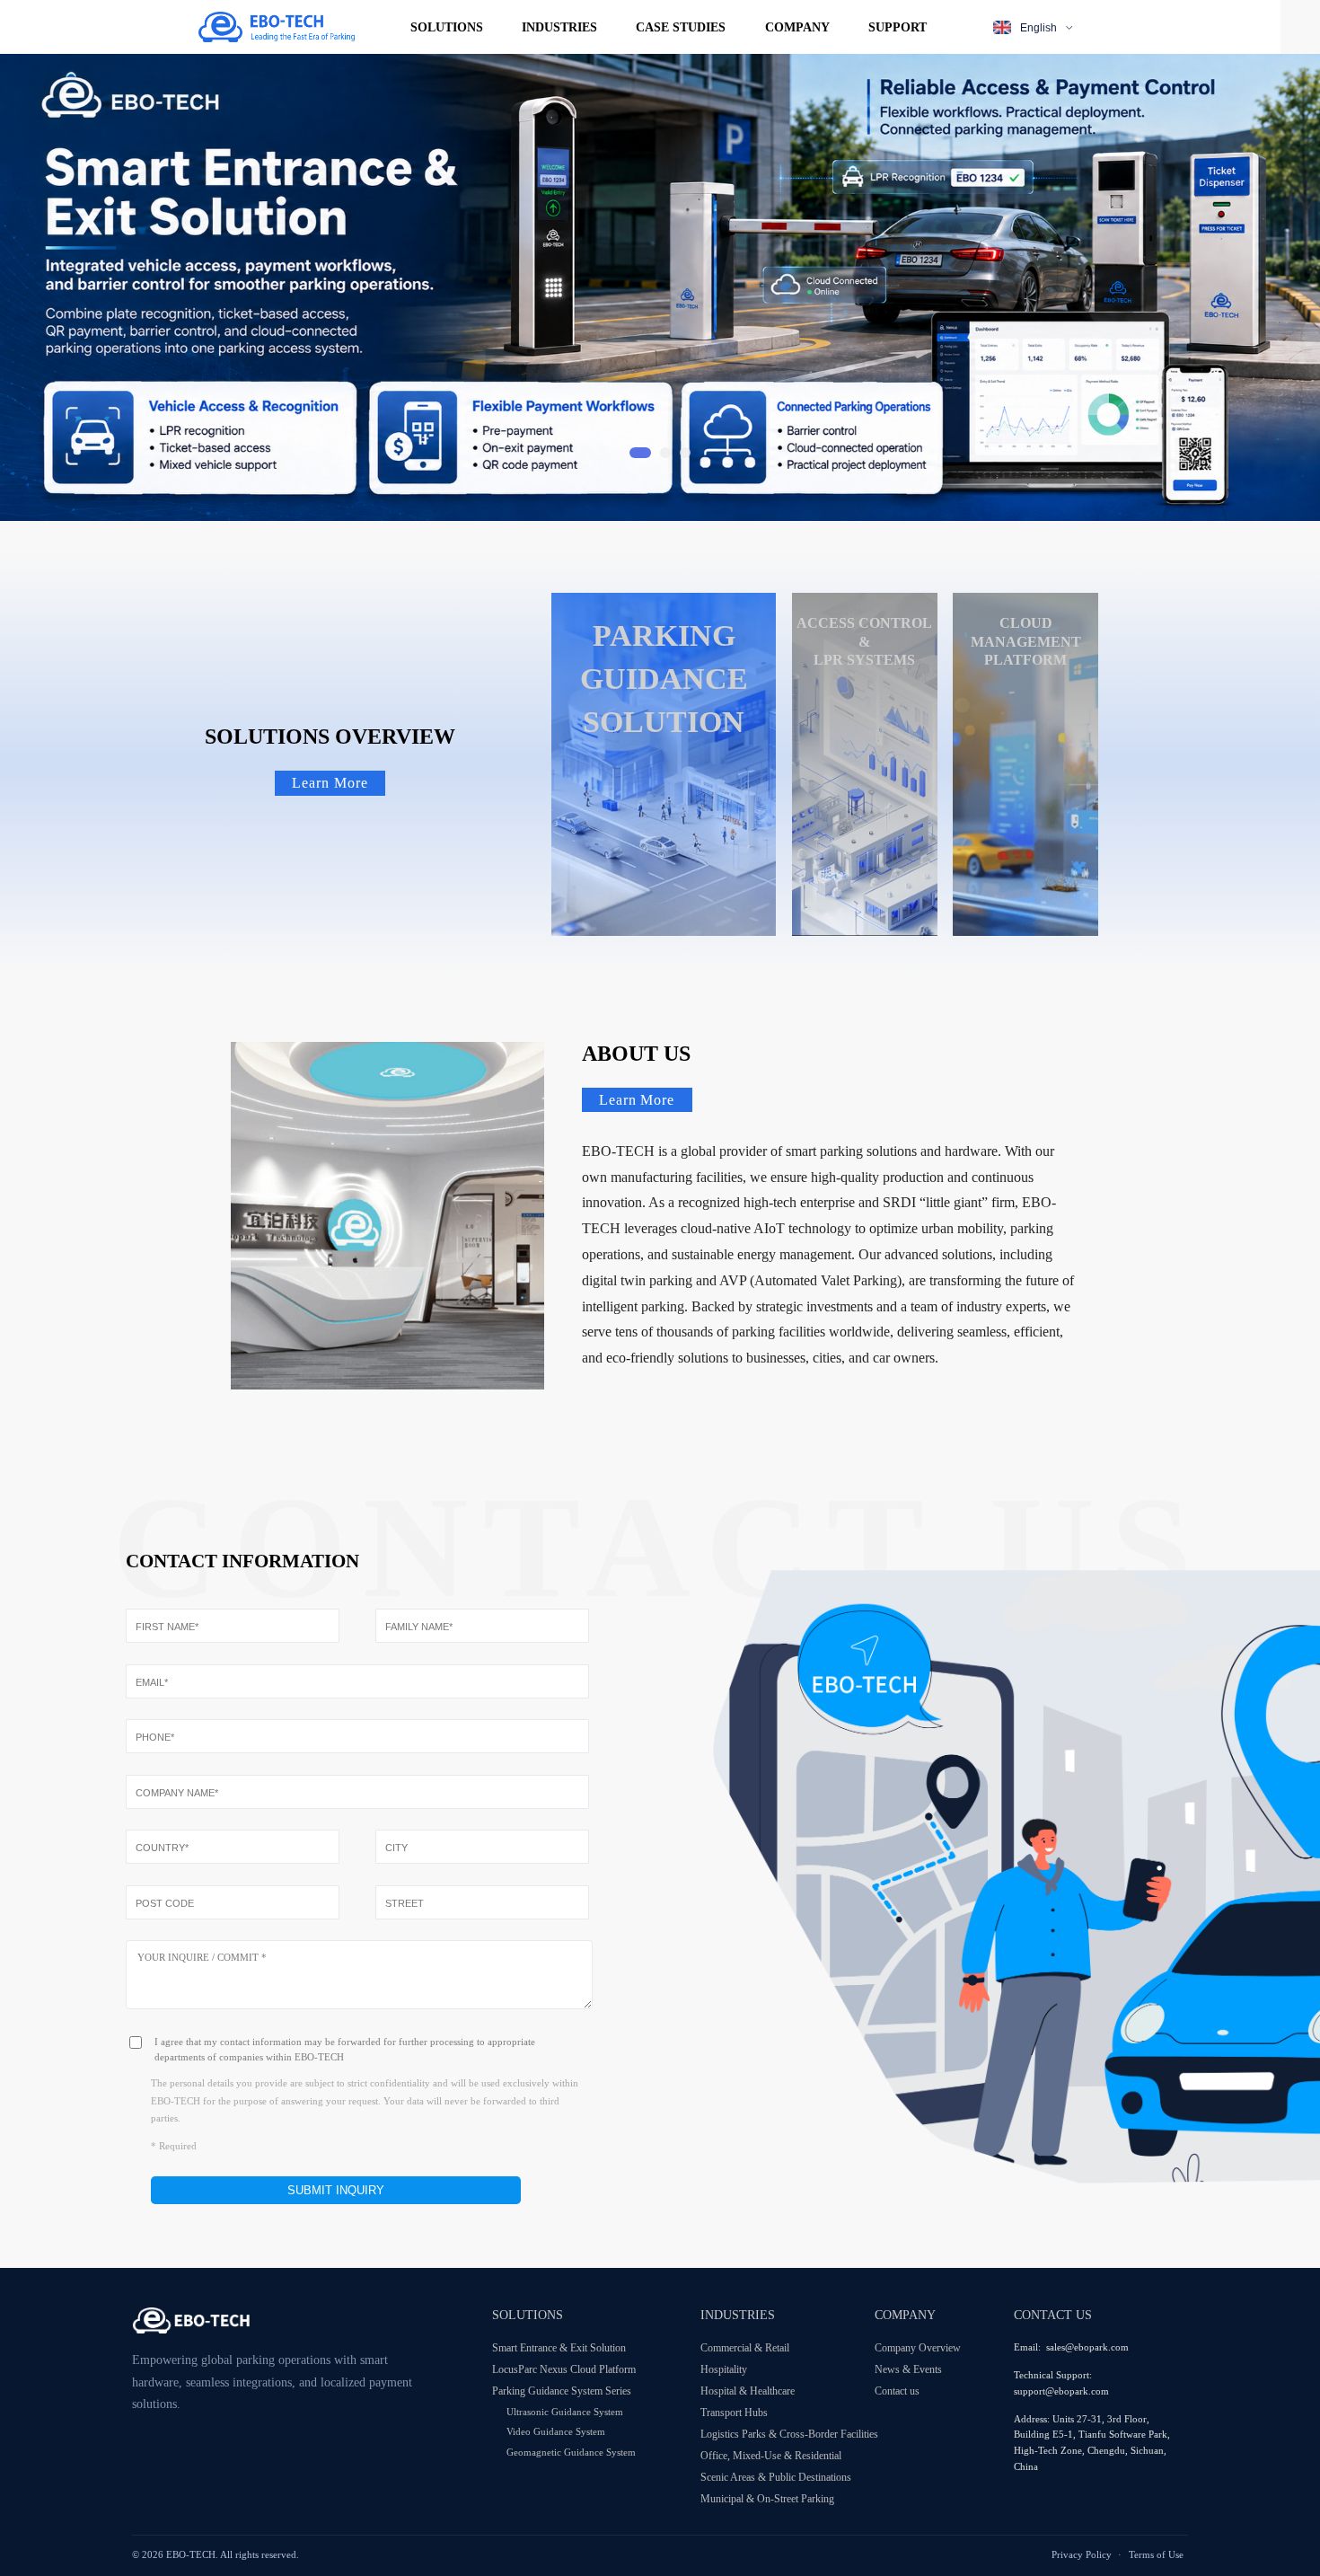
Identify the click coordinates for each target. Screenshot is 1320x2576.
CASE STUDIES (681, 27)
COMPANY (797, 27)
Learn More (330, 783)
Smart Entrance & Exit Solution (559, 2348)
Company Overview (918, 2348)
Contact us (897, 2391)
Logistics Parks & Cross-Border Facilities (788, 2434)
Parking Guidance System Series (562, 2391)
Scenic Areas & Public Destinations (776, 2477)
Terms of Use (1156, 2554)
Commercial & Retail (745, 2348)
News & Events (908, 2369)
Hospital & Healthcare (748, 2391)
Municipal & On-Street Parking (767, 2499)
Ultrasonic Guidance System (565, 2412)
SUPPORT (898, 27)
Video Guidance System (556, 2431)
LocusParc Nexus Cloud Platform (564, 2369)
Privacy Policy (1082, 2554)
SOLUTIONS (447, 27)
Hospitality (724, 2369)
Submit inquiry (336, 2190)
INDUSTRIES (559, 27)
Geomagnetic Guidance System (571, 2452)
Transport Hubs (734, 2413)
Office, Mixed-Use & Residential (771, 2456)
